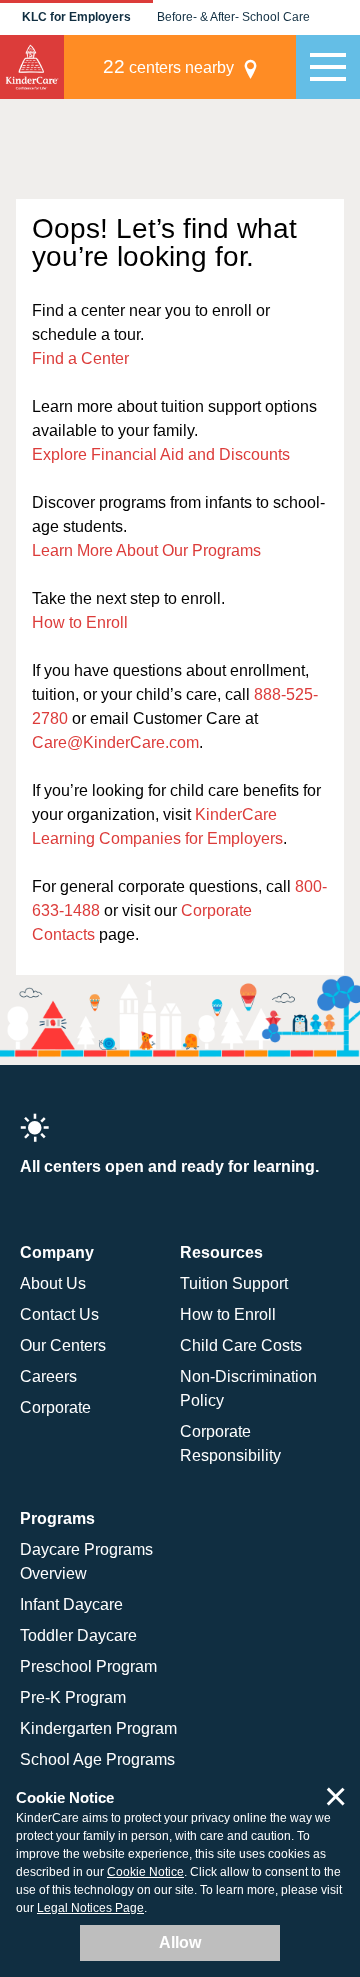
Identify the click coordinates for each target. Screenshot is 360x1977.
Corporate (55, 1407)
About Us (53, 1283)
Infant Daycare (71, 1604)
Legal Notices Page (90, 1908)
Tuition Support (234, 1283)
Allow (180, 1942)
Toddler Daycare (78, 1635)
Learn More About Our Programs (146, 550)
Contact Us (59, 1314)
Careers (48, 1376)
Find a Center (80, 358)
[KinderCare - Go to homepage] (32, 67)
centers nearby (168, 66)
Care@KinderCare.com (115, 742)
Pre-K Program (73, 1697)
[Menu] (328, 67)
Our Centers (63, 1345)
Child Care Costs (241, 1345)
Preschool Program (88, 1666)
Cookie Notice (145, 1872)
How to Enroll (80, 622)
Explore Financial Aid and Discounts (161, 454)
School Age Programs (97, 1759)
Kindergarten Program (98, 1728)
